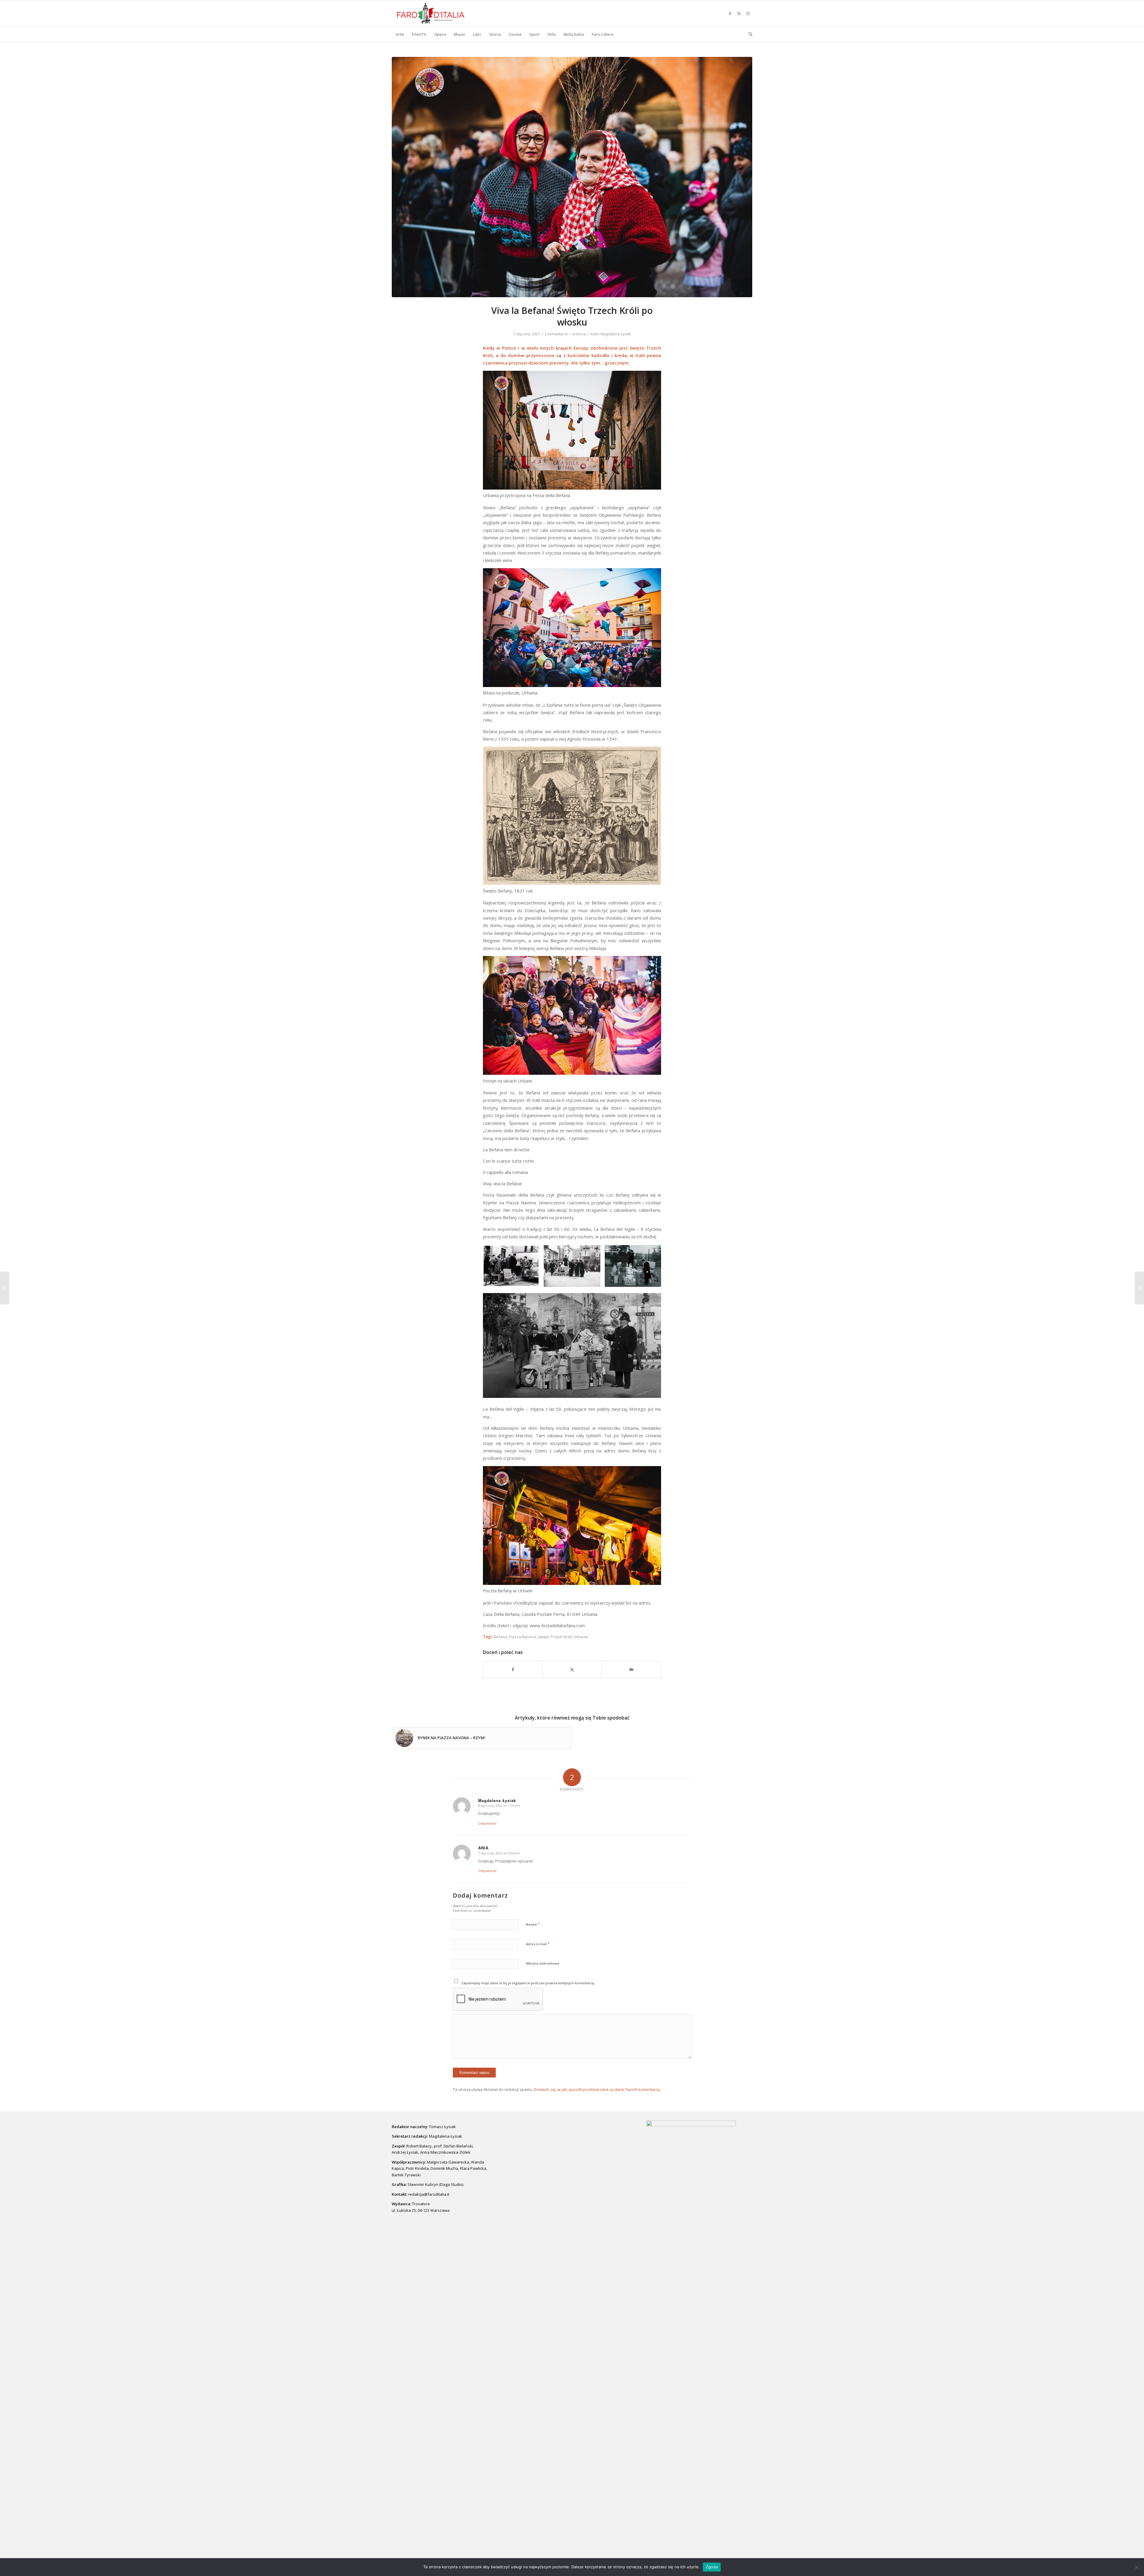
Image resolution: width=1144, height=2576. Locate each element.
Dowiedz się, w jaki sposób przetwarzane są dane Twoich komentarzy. (597, 2089)
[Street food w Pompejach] (5, 1288)
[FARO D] (431, 13)
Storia (581, 334)
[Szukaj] (748, 34)
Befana (500, 1637)
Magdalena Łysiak (616, 334)
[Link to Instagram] (748, 13)
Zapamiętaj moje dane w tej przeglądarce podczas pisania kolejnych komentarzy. (528, 1983)
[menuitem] (400, 34)
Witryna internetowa (543, 1963)
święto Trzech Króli (555, 1637)
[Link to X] (739, 13)
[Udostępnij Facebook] (513, 1669)
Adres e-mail (538, 1944)
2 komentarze (556, 334)
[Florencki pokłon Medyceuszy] (1139, 1288)
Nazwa (533, 1924)
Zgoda (712, 2567)
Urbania (581, 1637)
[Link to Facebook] (730, 13)
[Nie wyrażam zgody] (1137, 2567)
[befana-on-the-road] (572, 177)
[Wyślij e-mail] (631, 1669)
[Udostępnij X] (572, 1669)
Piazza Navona (523, 1637)
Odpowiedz (487, 1823)
